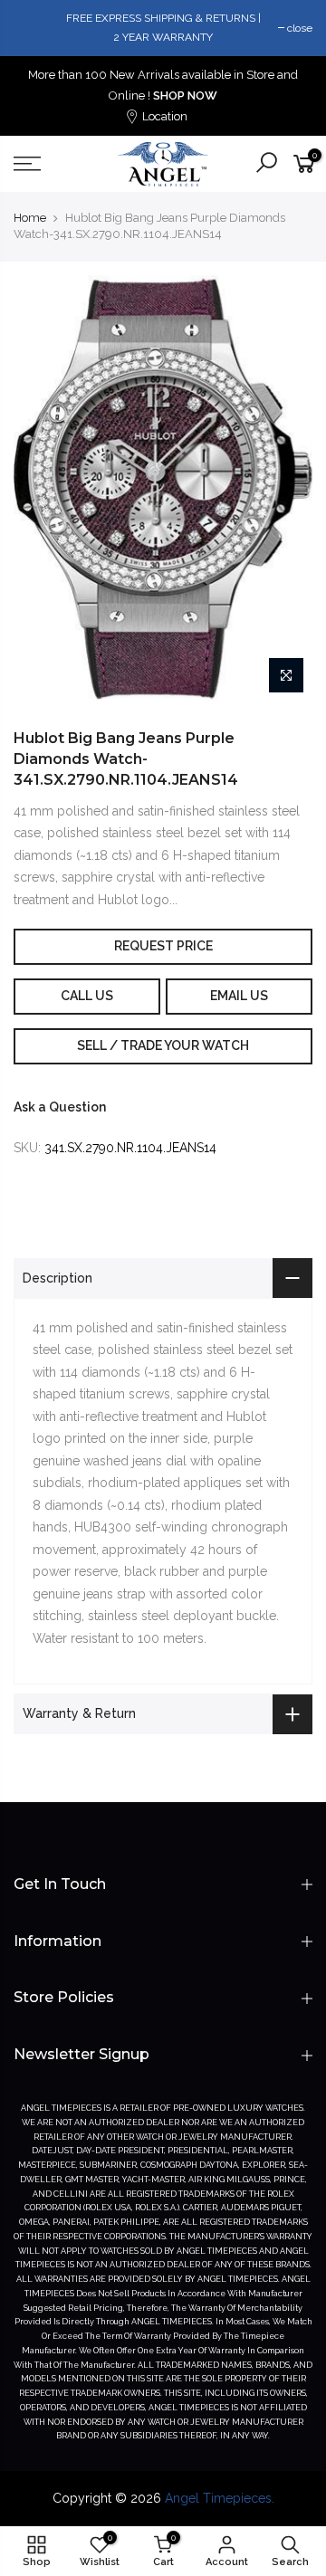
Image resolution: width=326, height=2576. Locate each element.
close (300, 28)
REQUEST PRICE (163, 946)
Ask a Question (60, 1107)
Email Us (239, 996)
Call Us (87, 996)
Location (163, 116)
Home (30, 218)
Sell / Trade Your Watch (163, 1045)
